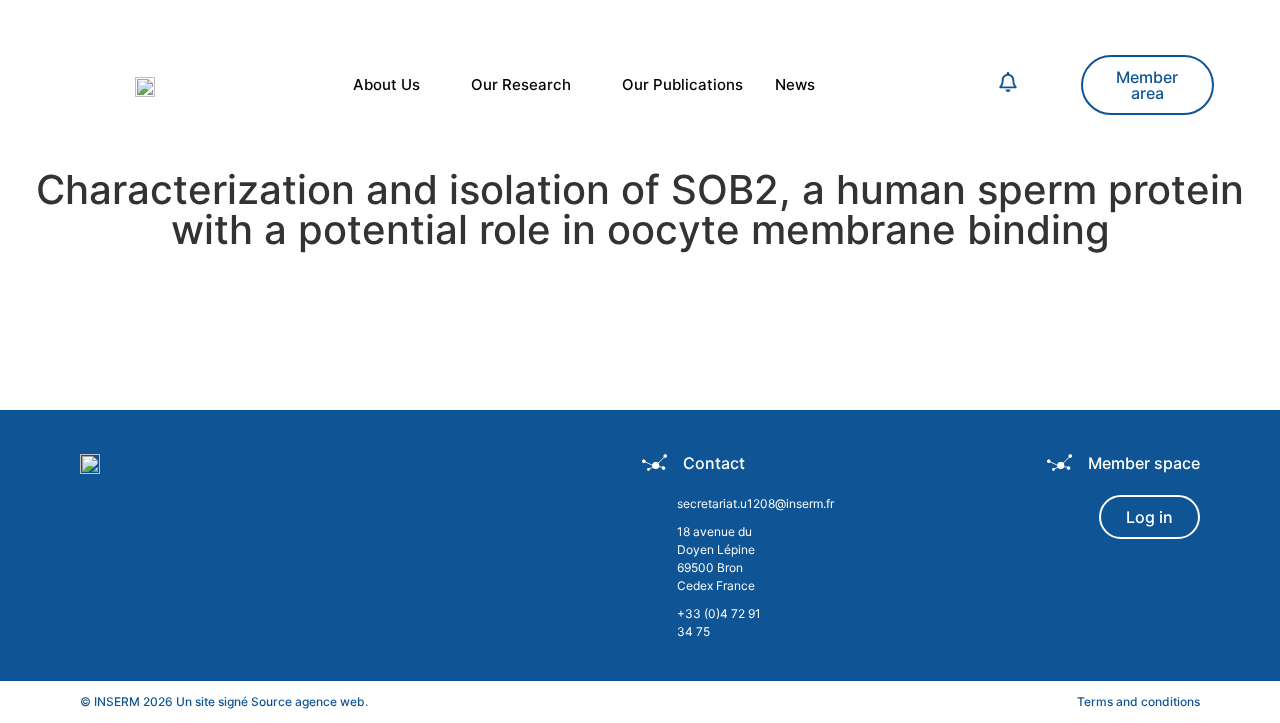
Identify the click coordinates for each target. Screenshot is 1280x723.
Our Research (521, 84)
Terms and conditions (1138, 701)
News (795, 84)
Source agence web (308, 701)
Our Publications (682, 84)
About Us (386, 84)
